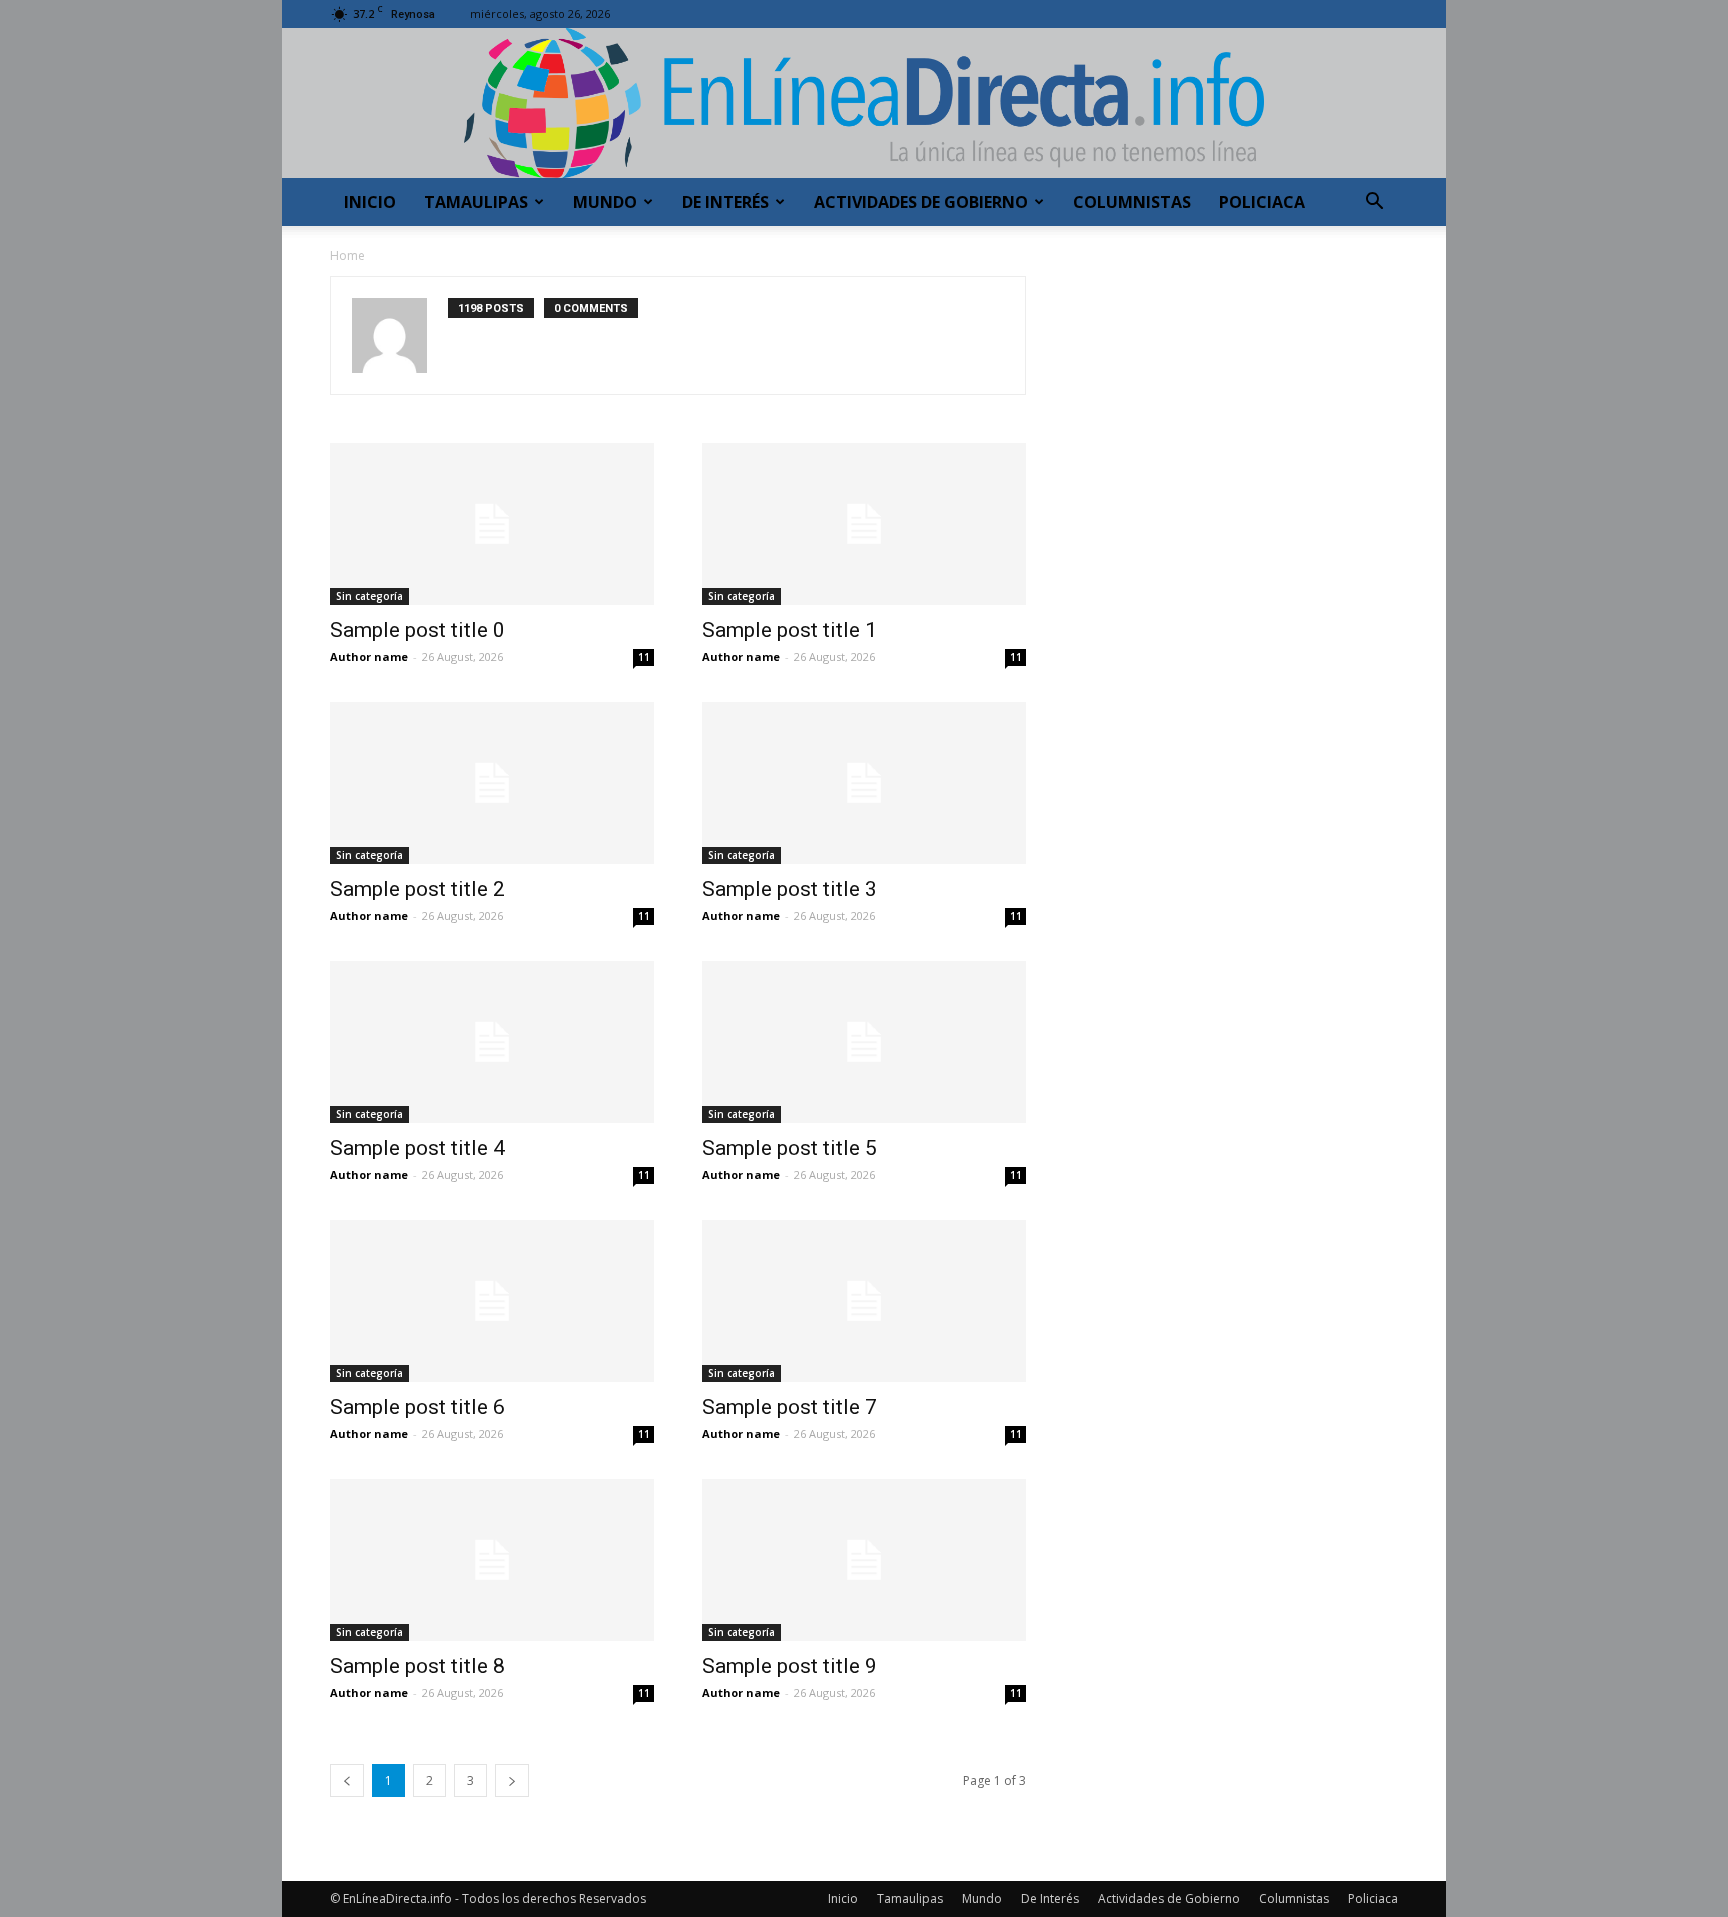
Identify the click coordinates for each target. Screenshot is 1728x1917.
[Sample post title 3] (864, 783)
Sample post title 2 (417, 889)
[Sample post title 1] (864, 524)
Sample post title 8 (417, 1666)
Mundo (605, 202)
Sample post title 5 (789, 1148)
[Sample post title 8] (492, 1560)
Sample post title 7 (789, 1407)
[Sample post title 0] (492, 524)
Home (347, 255)
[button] (1374, 203)
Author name (369, 656)
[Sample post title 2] (492, 783)
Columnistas (1132, 202)
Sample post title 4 (417, 1148)
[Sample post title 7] (864, 1301)
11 (644, 657)
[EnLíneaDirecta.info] (864, 103)
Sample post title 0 (417, 630)
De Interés (725, 202)
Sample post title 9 (789, 1666)
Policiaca (1262, 202)
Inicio (370, 202)
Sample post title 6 (417, 1407)
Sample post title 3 (789, 889)
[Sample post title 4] (492, 1042)
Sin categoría (369, 596)
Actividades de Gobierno (921, 202)
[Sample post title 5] (864, 1042)
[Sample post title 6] (492, 1301)
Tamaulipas (476, 202)
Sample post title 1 (789, 630)
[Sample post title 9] (864, 1560)
